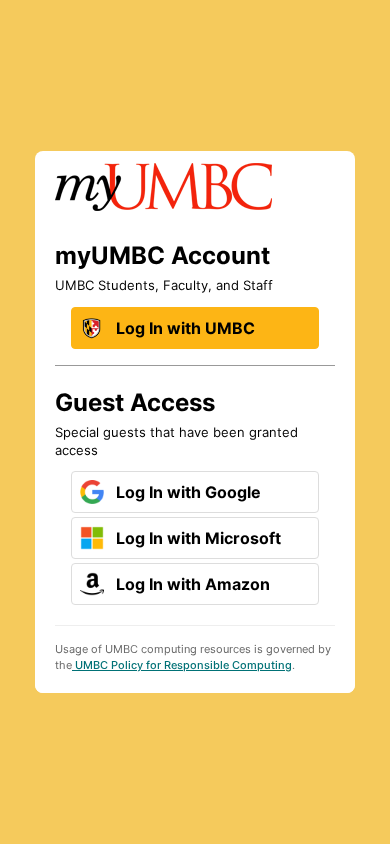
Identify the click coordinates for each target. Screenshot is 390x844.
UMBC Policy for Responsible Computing (182, 665)
